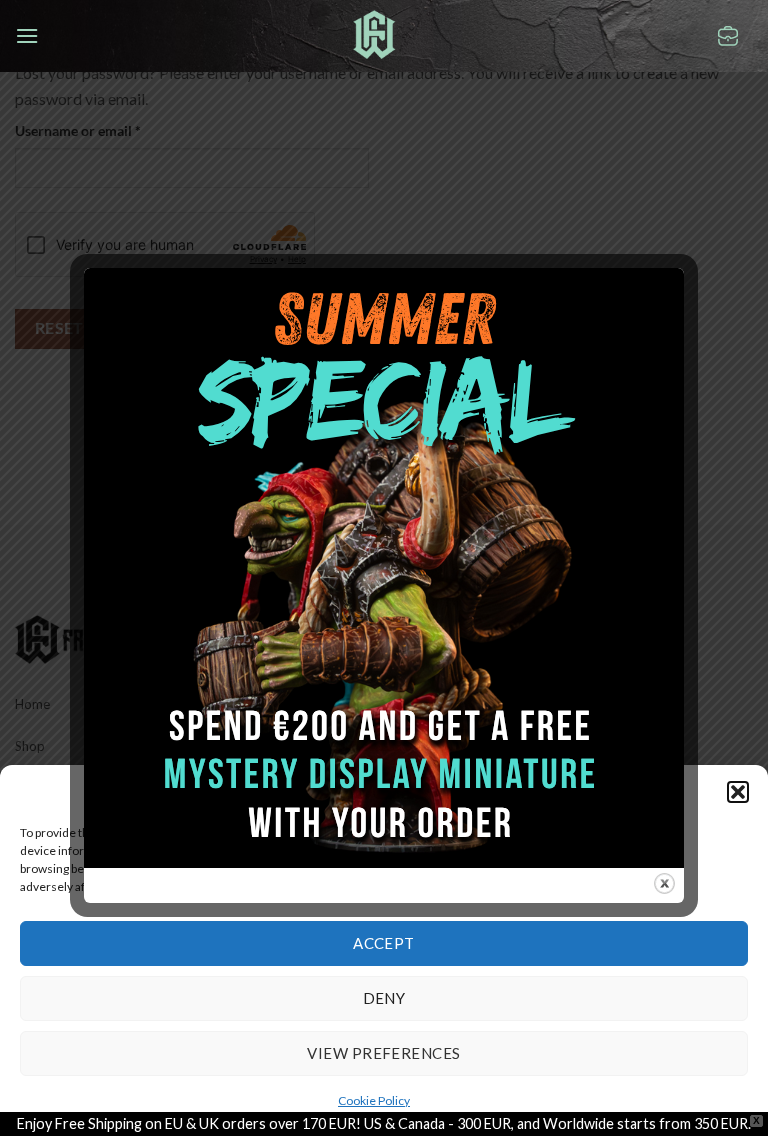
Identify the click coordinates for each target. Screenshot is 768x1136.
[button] (738, 792)
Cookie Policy (374, 1100)
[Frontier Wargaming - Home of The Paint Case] (374, 34)
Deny (384, 998)
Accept (384, 943)
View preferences (383, 1053)
